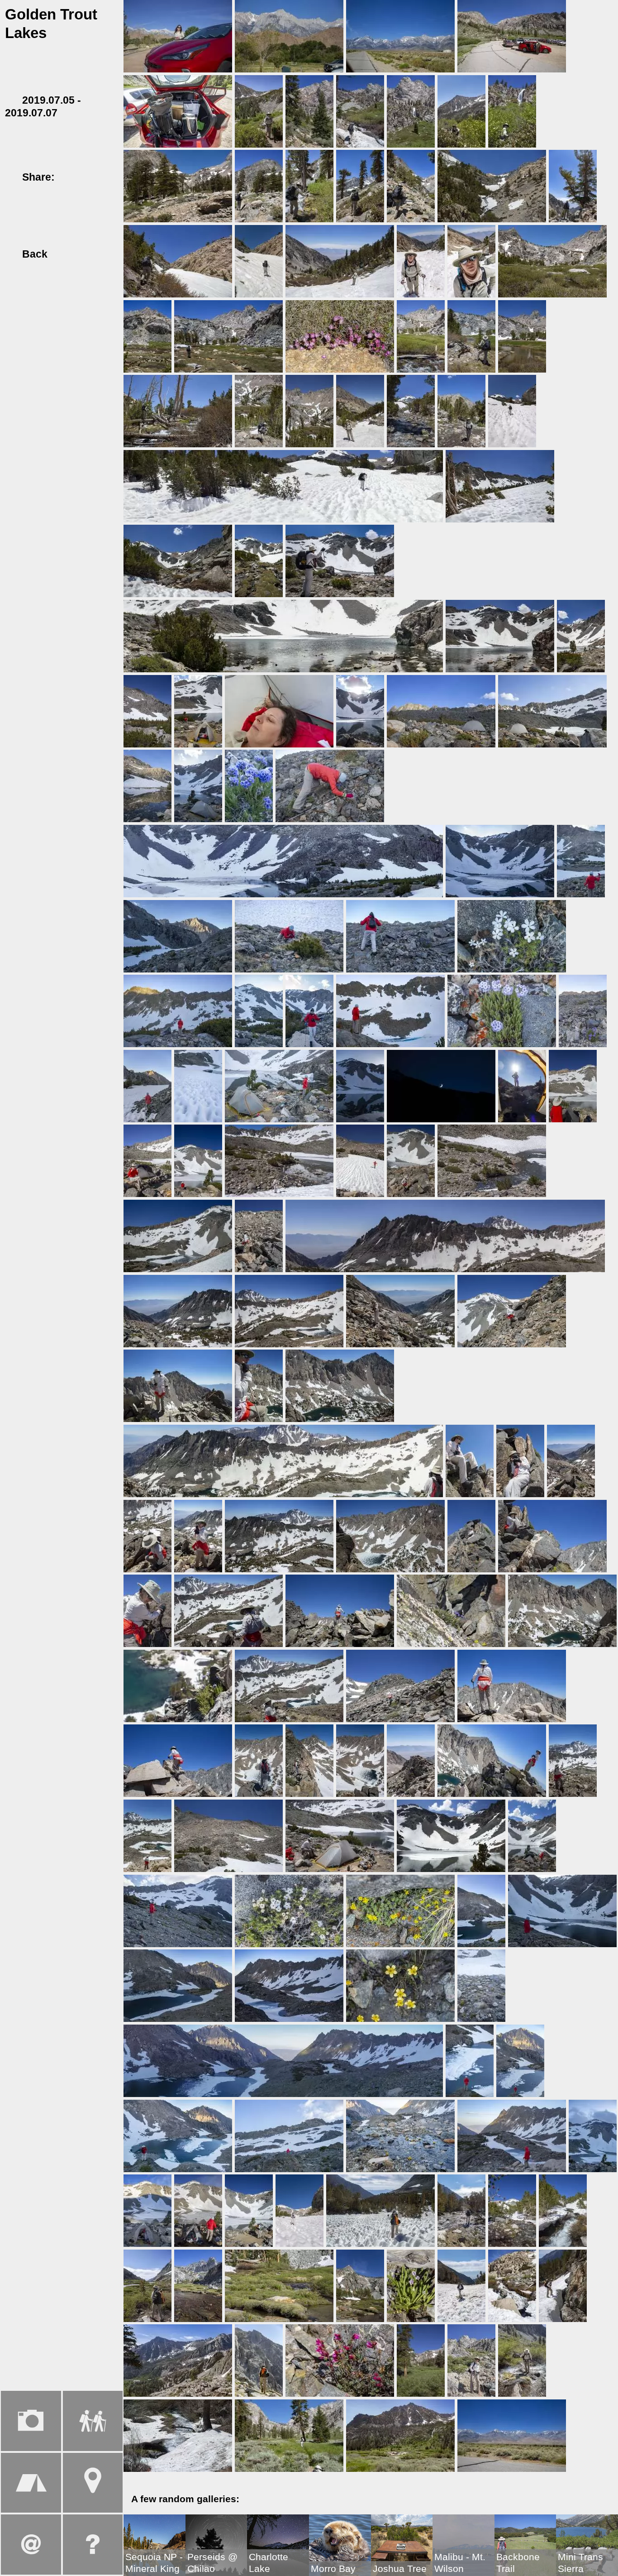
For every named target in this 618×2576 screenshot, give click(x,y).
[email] (104, 177)
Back (33, 254)
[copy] (12, 190)
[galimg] (178, 36)
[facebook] (70, 177)
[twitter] (87, 177)
